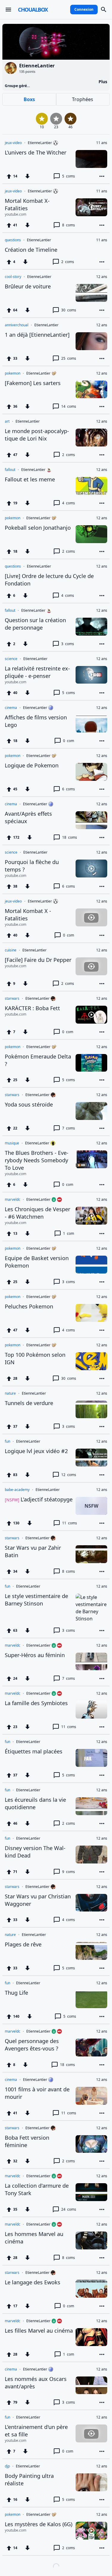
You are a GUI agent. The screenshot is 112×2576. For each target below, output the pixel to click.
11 (70, 1523)
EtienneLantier (40, 143)
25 (69, 358)
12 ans (102, 277)
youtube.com (16, 214)
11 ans (102, 143)
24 (69, 2209)
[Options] (102, 176)
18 (70, 837)
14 (69, 406)
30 (69, 310)
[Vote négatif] (27, 176)
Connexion (84, 9)
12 (69, 1475)
